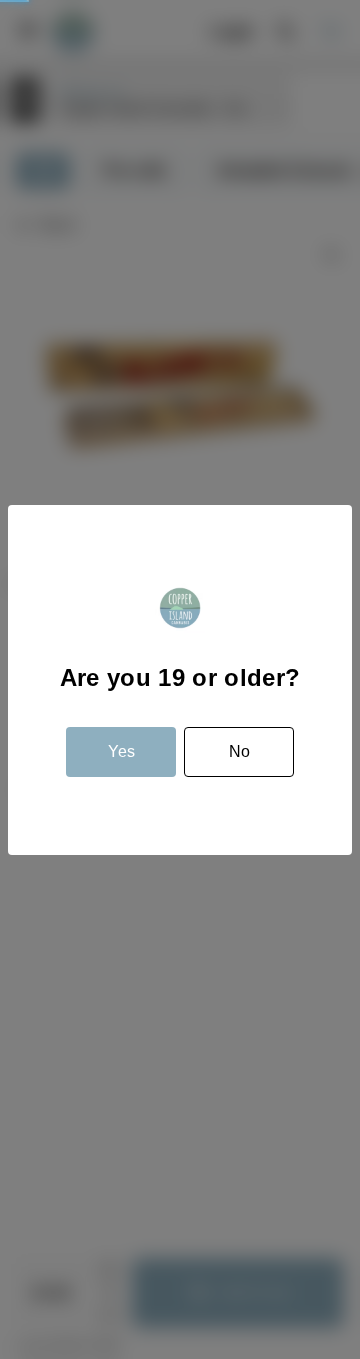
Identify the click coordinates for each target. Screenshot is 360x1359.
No (239, 751)
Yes (121, 751)
